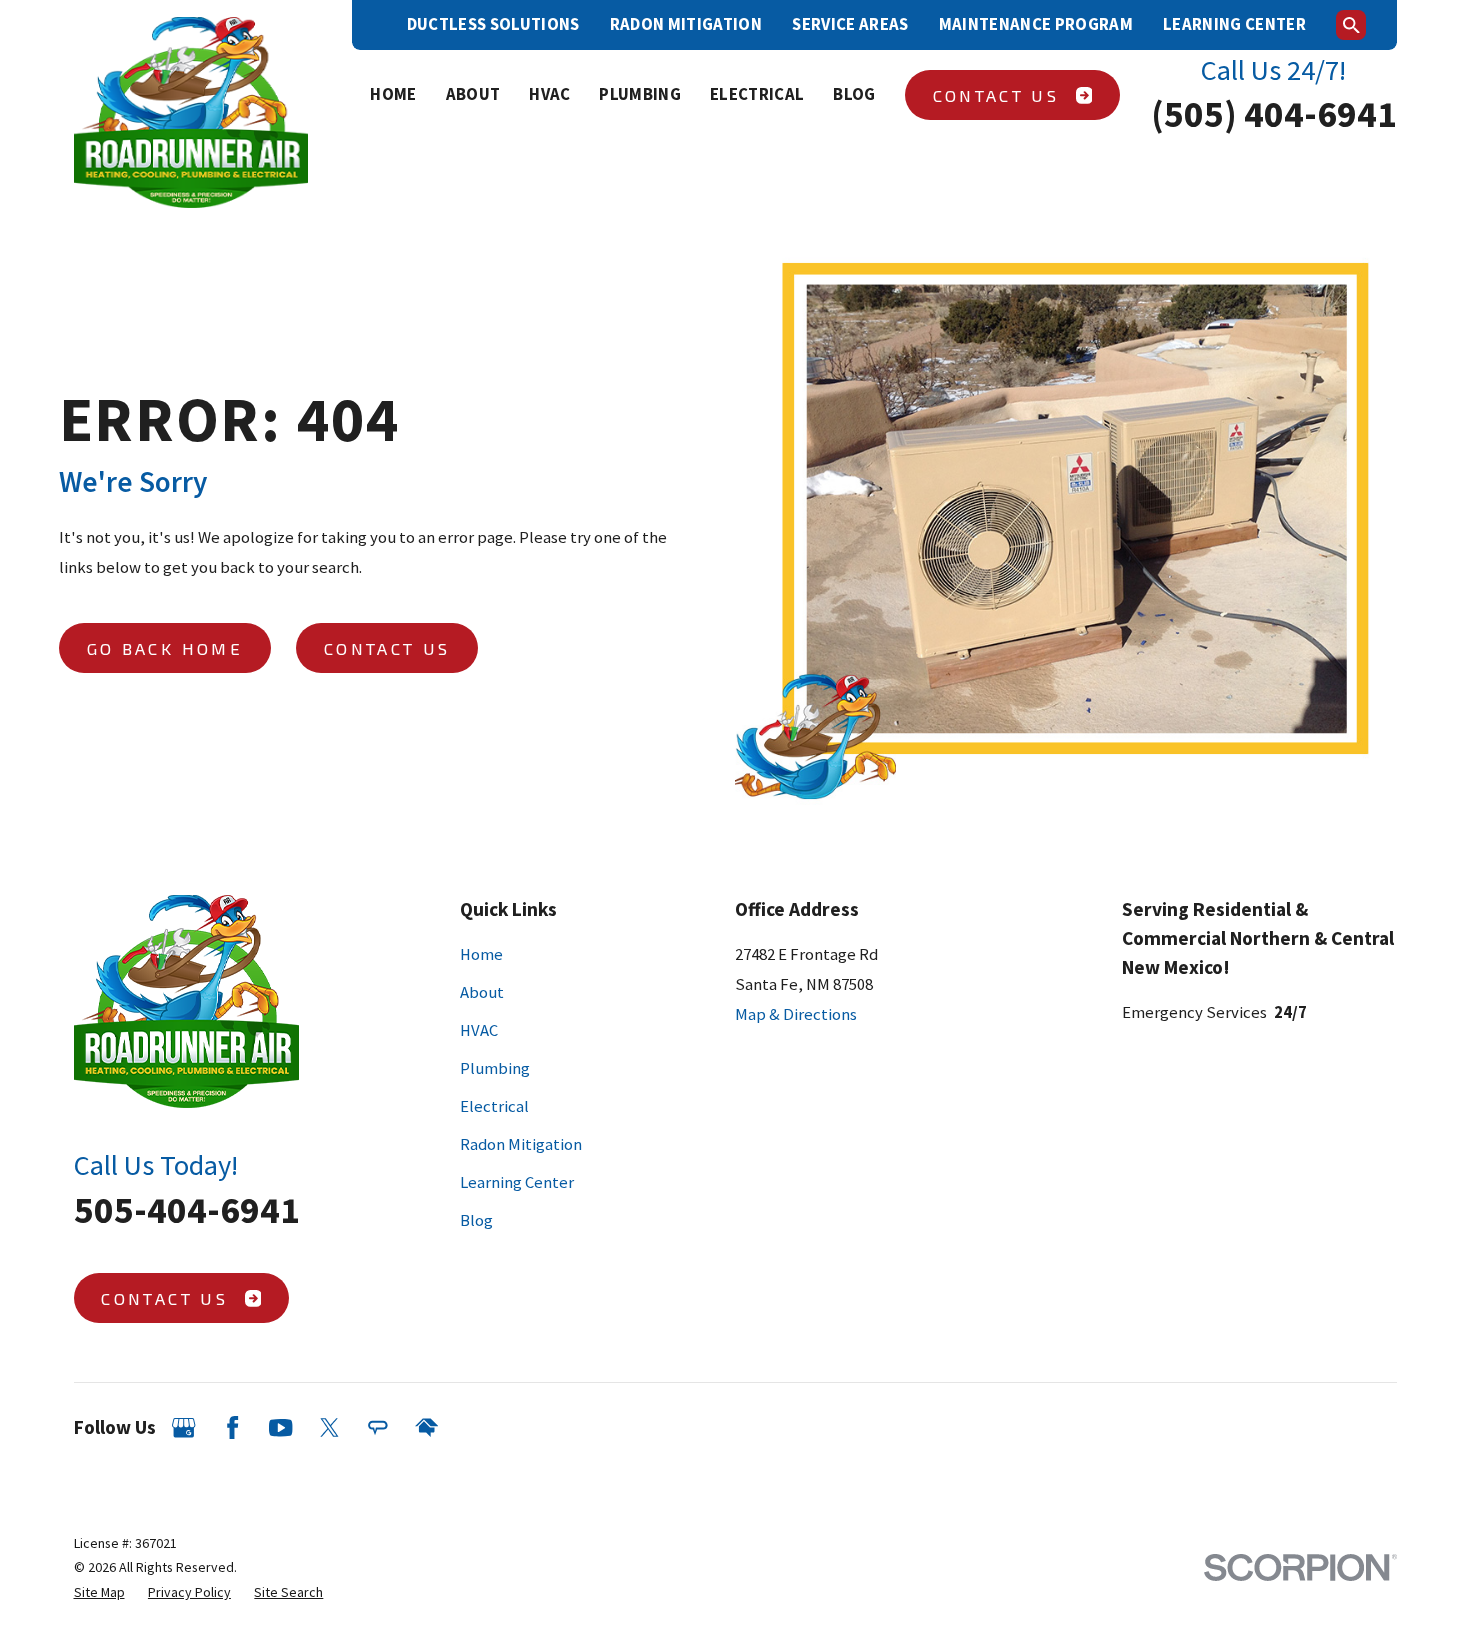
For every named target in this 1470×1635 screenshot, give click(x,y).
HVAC (479, 1030)
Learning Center (1234, 24)
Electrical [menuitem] (757, 94)
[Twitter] (329, 1427)
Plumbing (495, 1068)
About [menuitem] (473, 94)
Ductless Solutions (493, 24)
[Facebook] (232, 1427)
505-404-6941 (187, 1209)
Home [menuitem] (393, 94)
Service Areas (850, 24)
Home (481, 954)
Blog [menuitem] (854, 94)
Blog (476, 1220)
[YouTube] (280, 1427)
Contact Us (996, 95)
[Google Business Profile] (183, 1427)
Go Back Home (165, 648)
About (482, 992)
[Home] (191, 113)
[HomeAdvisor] (426, 1427)
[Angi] (377, 1427)
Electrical (494, 1106)
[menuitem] (99, 1592)
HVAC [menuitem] (549, 94)
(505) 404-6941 (1274, 113)
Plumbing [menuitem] (640, 94)
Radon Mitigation (686, 24)
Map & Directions (796, 1014)
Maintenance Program (1036, 24)
